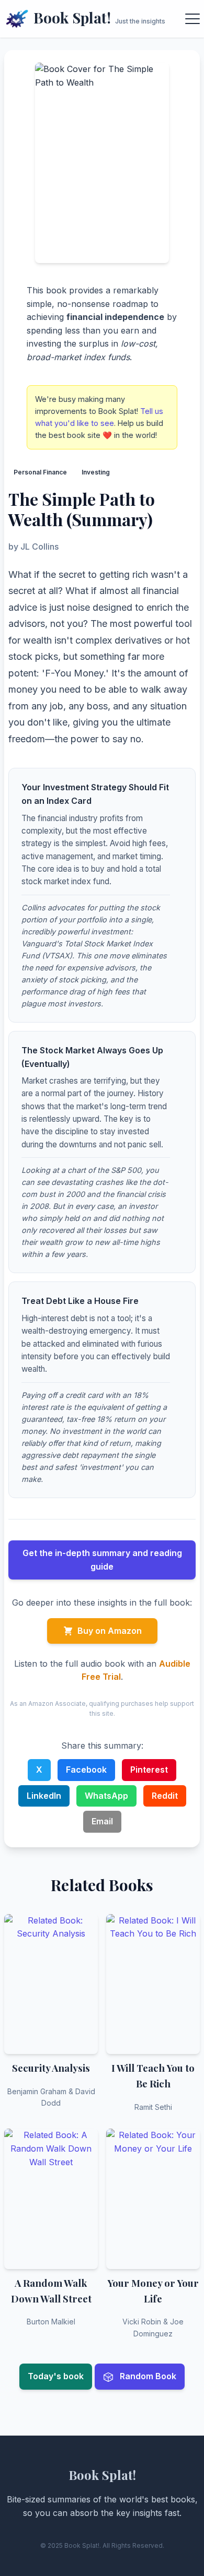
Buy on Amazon (110, 1631)
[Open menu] (192, 19)
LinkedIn (44, 1796)
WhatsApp (106, 1796)
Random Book (147, 2376)
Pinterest (149, 1770)
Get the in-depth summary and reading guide (102, 1560)
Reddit (165, 1796)
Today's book (56, 2376)
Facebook (86, 1770)
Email (102, 1821)
